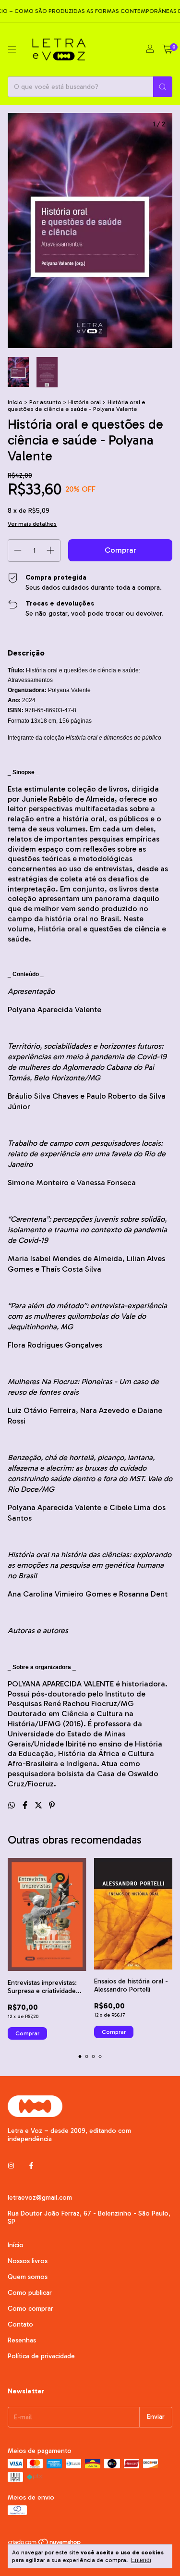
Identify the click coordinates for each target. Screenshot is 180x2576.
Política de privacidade (41, 2356)
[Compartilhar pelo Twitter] (39, 1805)
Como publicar (30, 2293)
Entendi (141, 2560)
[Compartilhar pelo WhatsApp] (12, 1805)
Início (15, 402)
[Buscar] (163, 87)
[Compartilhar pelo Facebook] (26, 1805)
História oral (84, 402)
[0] (167, 50)
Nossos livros (28, 2261)
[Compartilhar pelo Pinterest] (52, 1805)
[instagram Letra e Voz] (11, 2166)
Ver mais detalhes (32, 524)
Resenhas (22, 2340)
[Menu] (12, 50)
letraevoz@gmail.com (40, 2198)
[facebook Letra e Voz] (31, 2166)
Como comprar (30, 2309)
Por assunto (45, 402)
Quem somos (28, 2277)
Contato (20, 2324)
